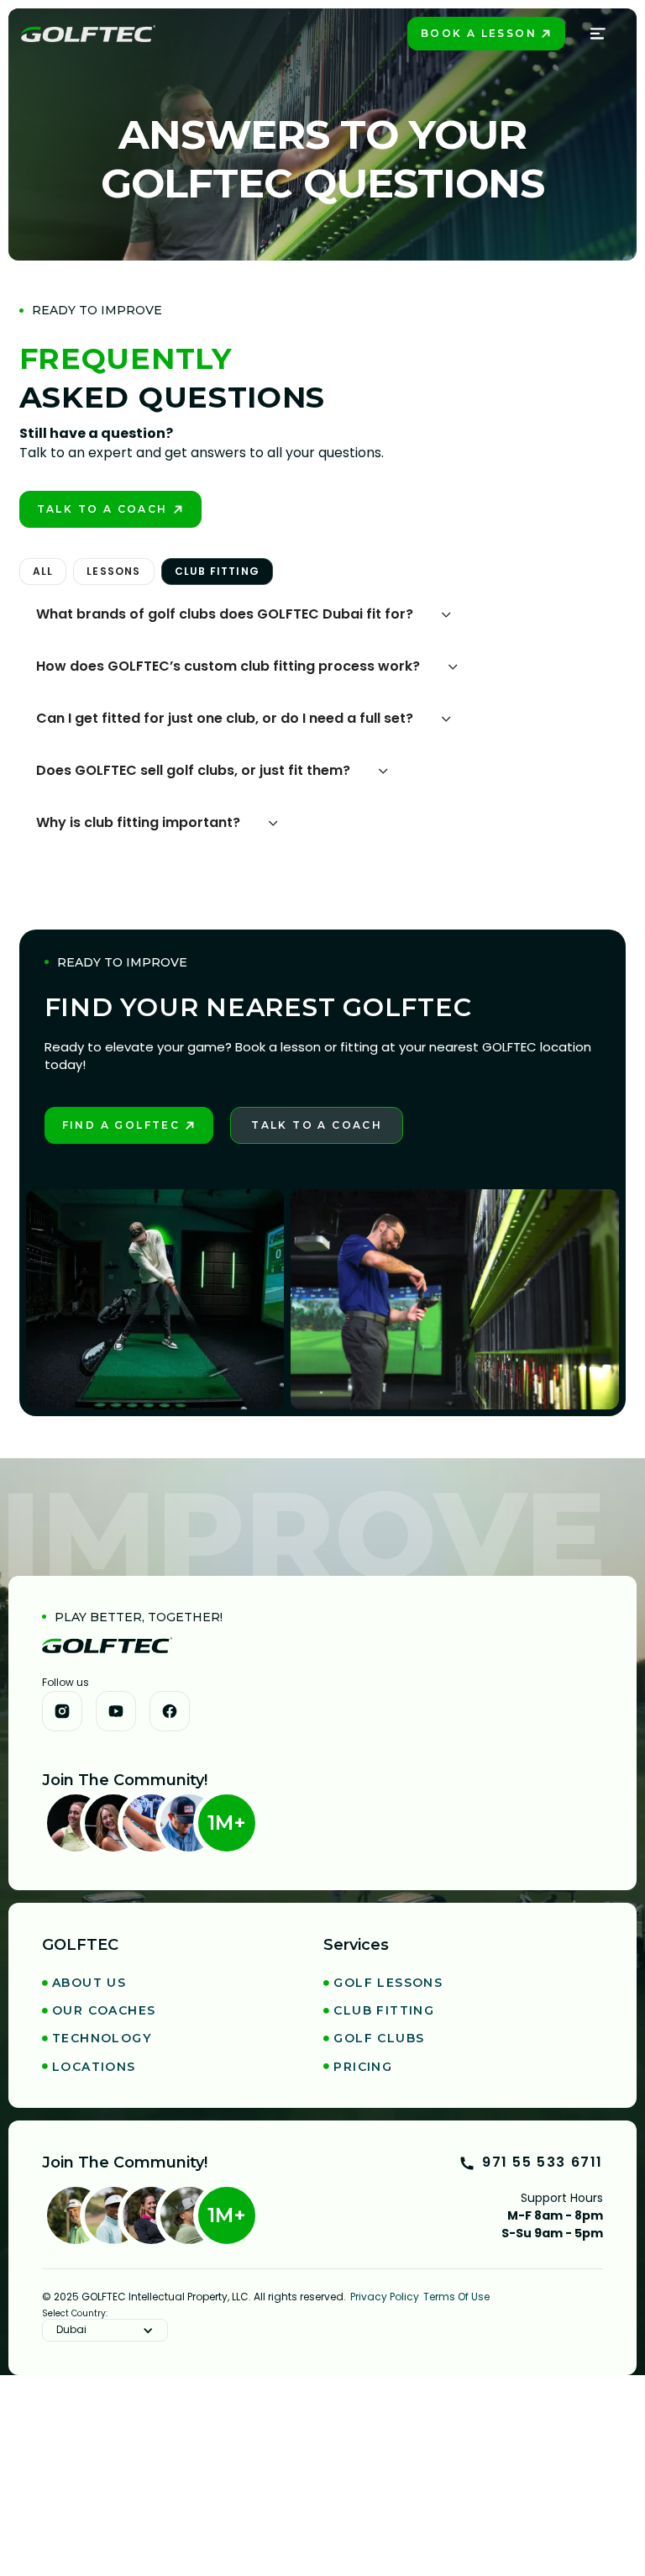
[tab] (43, 572)
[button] (599, 34)
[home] (88, 34)
